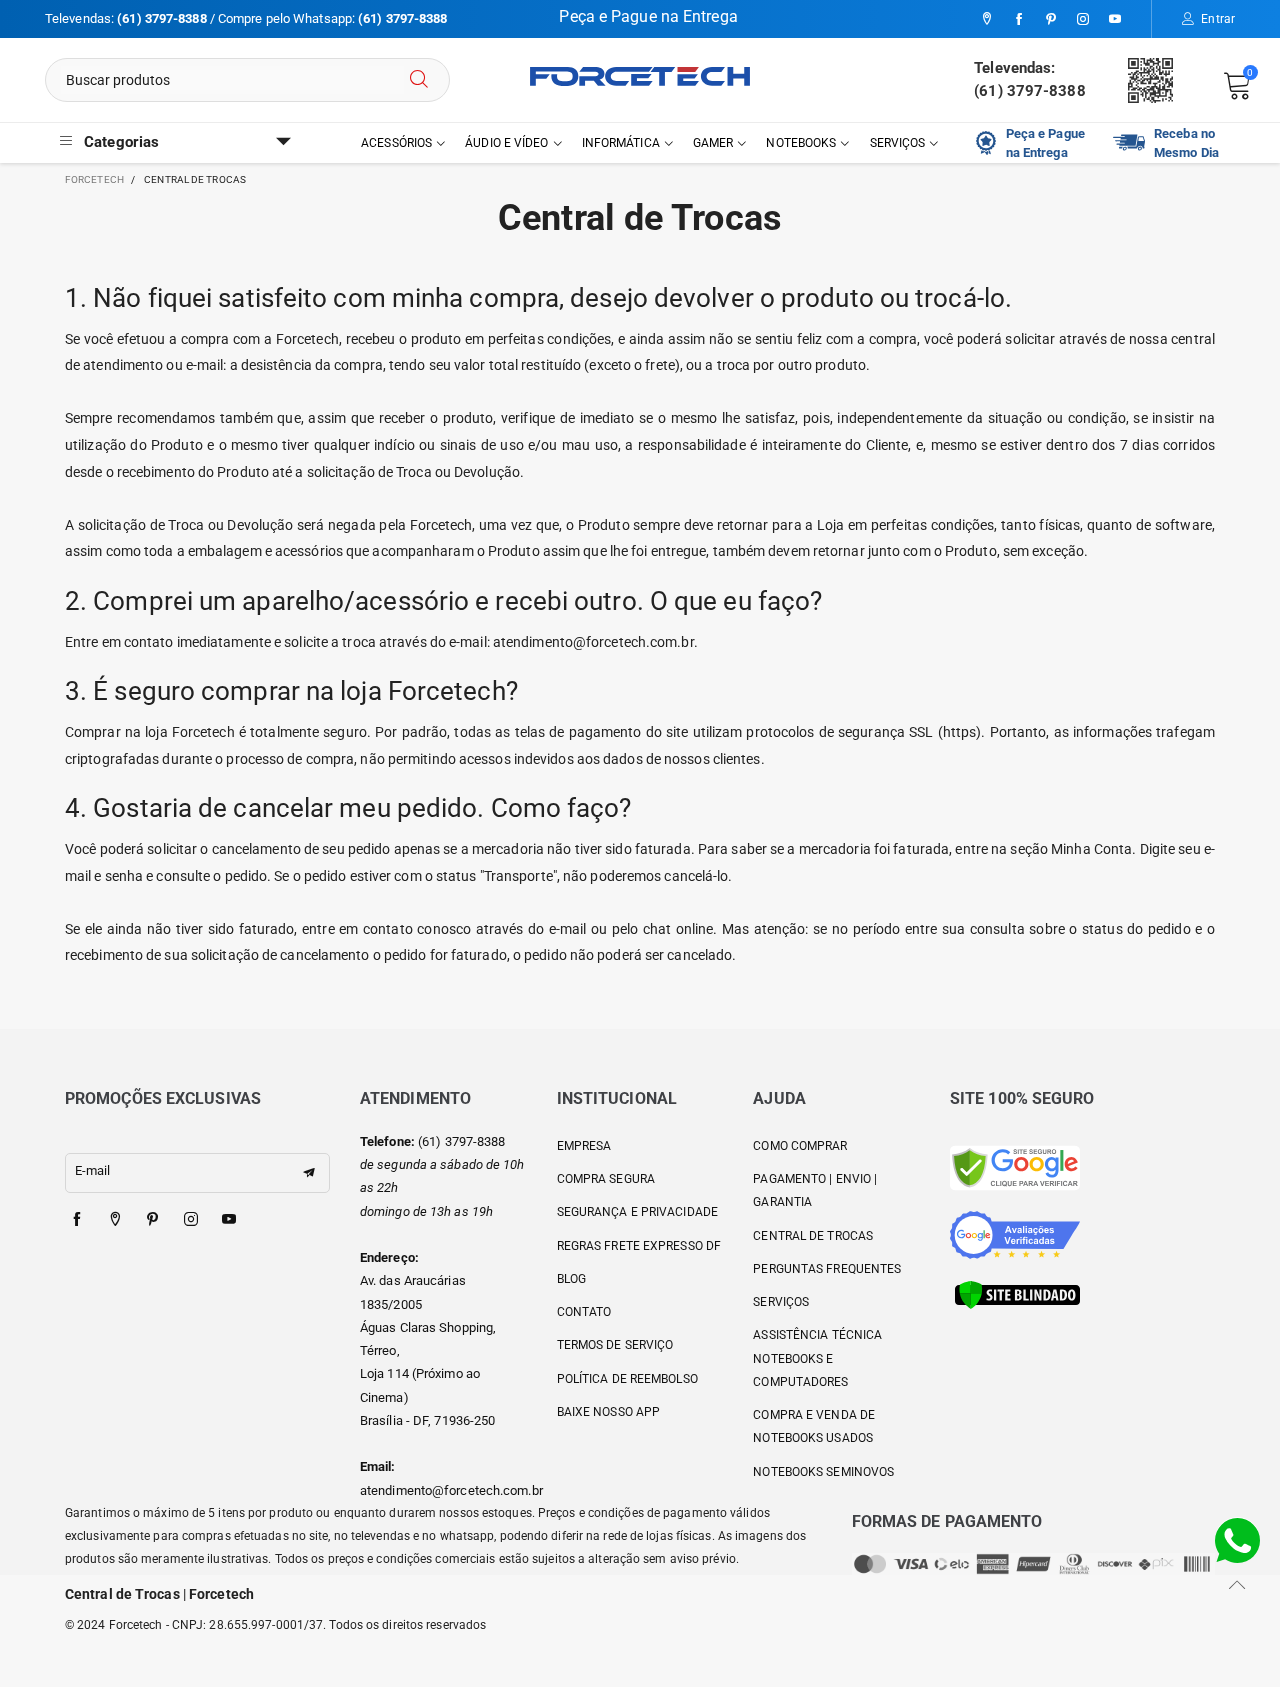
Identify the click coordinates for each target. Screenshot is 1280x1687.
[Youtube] (1115, 20)
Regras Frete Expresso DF (639, 1246)
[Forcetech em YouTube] (229, 1220)
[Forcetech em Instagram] (191, 1220)
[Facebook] (1019, 20)
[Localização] (987, 20)
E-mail (93, 1170)
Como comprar (800, 1146)
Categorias (121, 142)
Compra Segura (606, 1179)
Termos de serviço (615, 1345)
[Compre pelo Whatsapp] (1237, 1539)
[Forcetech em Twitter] (115, 1220)
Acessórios (396, 143)
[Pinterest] (1051, 20)
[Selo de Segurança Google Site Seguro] (1015, 1166)
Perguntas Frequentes (827, 1269)
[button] (309, 1173)
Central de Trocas (813, 1236)
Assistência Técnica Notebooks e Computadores (817, 1358)
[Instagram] (1083, 20)
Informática (621, 143)
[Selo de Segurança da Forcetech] (1017, 1293)
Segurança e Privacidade (637, 1212)
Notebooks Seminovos (823, 1472)
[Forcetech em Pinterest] (153, 1220)
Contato (584, 1312)
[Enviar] (419, 80)
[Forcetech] (640, 76)
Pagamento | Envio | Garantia (815, 1190)
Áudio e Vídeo (506, 143)
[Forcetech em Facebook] (77, 1220)
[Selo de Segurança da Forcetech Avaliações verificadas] (1015, 1233)
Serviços (898, 143)
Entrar (1218, 19)
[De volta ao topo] (1237, 1584)
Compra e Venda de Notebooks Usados (814, 1426)
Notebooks (801, 143)
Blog (571, 1279)
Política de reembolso (627, 1379)
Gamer (713, 143)
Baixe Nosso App (609, 1412)
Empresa (584, 1146)
